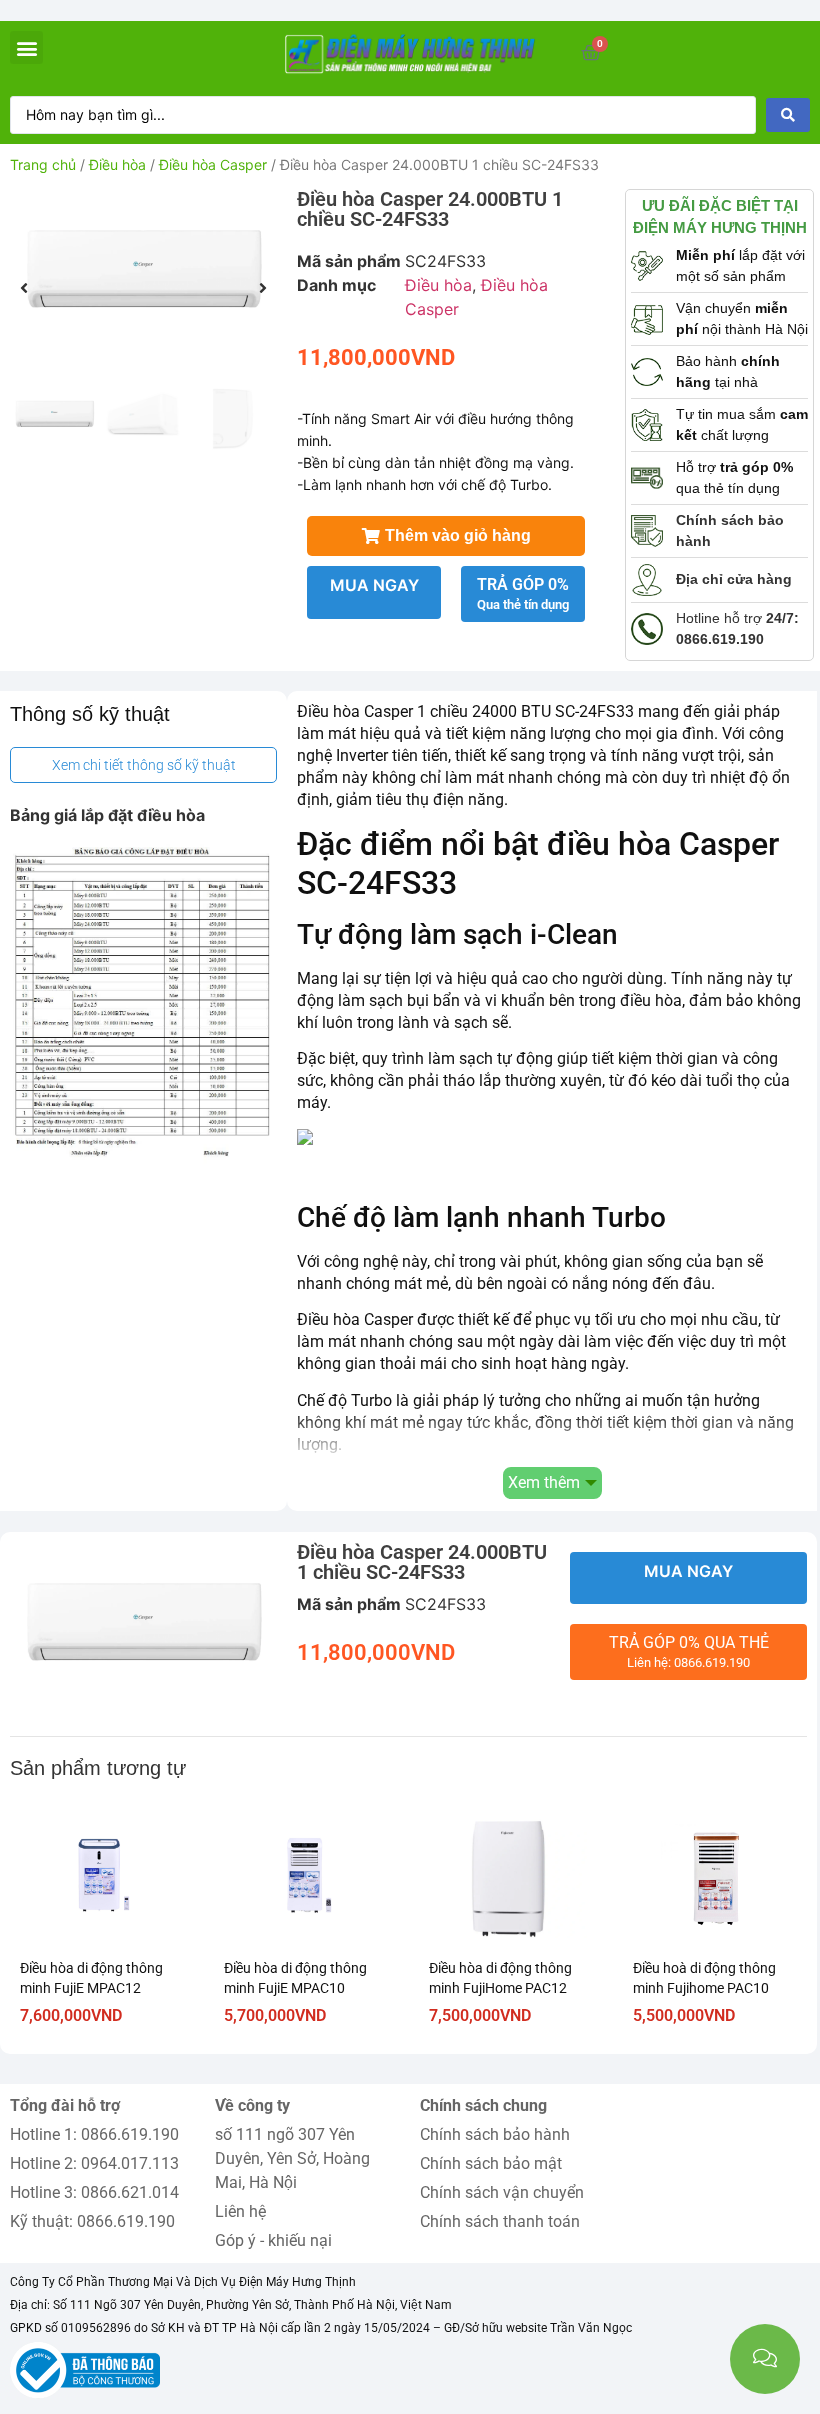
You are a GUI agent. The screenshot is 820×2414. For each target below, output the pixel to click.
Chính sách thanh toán (500, 2221)
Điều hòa (117, 164)
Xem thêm (544, 1482)
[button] (26, 47)
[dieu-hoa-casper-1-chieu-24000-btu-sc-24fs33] (143, 275)
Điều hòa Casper (213, 164)
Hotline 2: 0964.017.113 (94, 2163)
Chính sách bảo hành (495, 2134)
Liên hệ (240, 2211)
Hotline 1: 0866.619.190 (94, 2134)
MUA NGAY (374, 585)
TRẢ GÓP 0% (523, 593)
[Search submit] (788, 115)
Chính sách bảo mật (491, 2163)
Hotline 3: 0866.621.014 (94, 2192)
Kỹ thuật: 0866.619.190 (92, 2221)
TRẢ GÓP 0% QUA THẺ (689, 1651)
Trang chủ (43, 164)
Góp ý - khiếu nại (273, 2240)
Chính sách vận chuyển (502, 2192)
